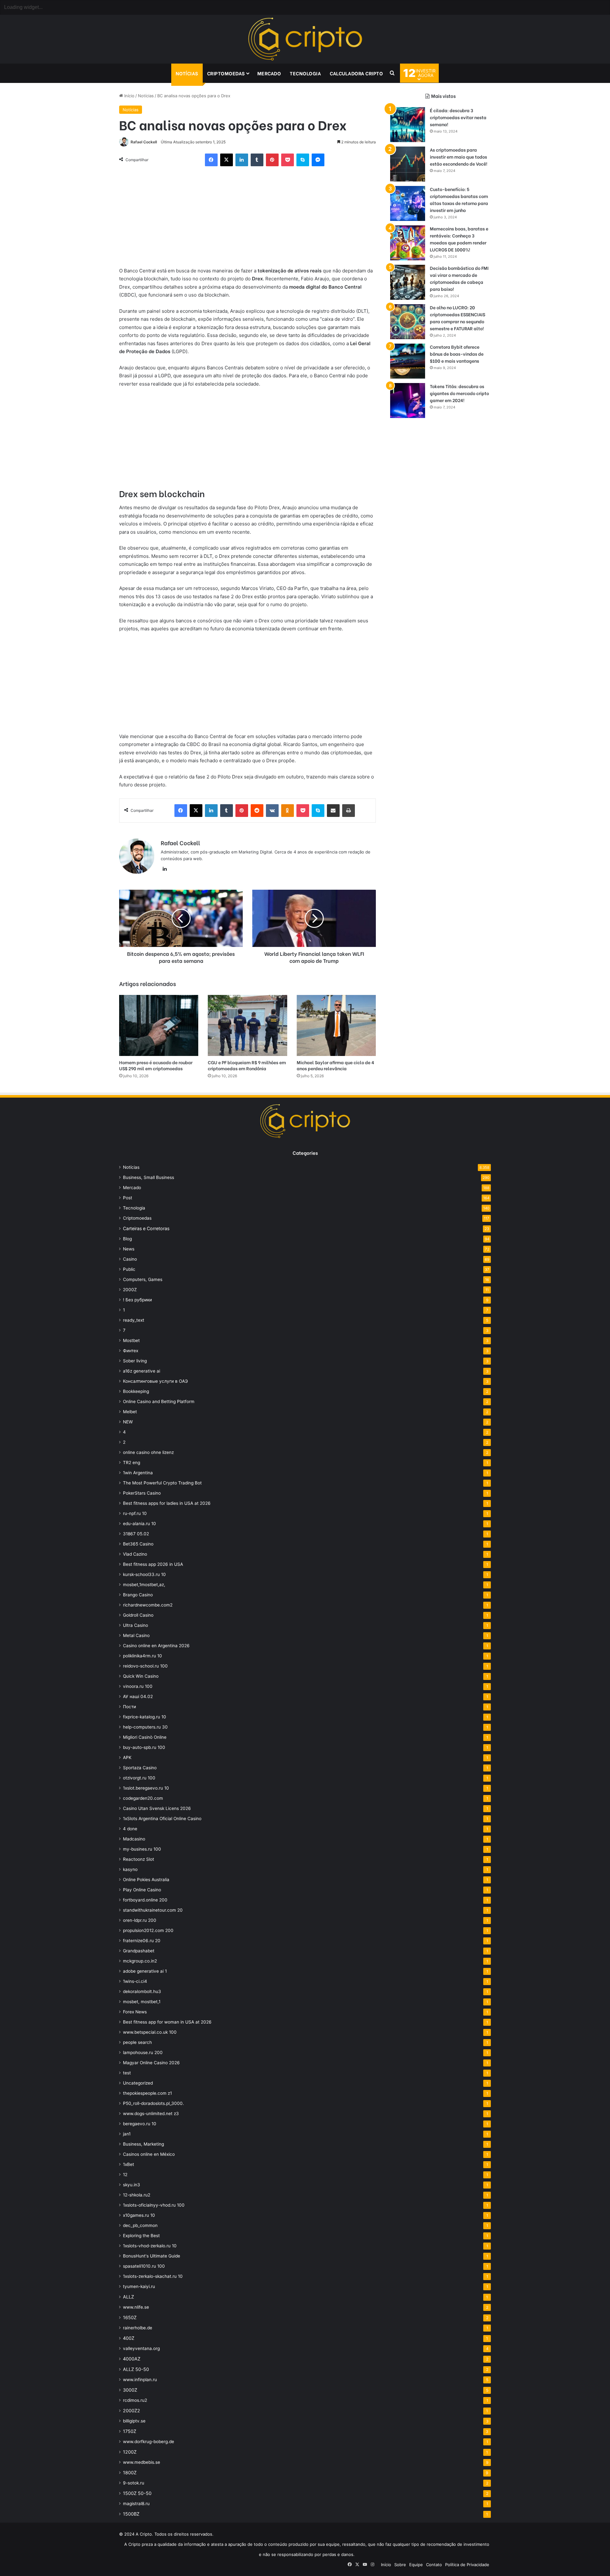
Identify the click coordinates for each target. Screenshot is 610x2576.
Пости (129, 1707)
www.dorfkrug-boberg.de (149, 2442)
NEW (128, 1422)
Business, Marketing (143, 2144)
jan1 (127, 2134)
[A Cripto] (305, 39)
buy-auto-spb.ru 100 (144, 1747)
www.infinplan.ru (140, 2380)
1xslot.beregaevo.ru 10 (146, 1788)
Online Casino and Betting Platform (159, 1401)
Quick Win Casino (141, 1676)
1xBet (129, 2164)
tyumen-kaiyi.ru (139, 2286)
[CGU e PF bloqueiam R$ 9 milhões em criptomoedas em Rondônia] (247, 1025)
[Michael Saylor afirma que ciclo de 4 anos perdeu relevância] (336, 1025)
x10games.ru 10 (139, 2215)
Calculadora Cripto (356, 73)
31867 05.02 (136, 1534)
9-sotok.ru (134, 2483)
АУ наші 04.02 (138, 1696)
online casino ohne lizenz (148, 1452)
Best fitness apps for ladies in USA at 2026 (167, 1503)
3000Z (130, 2390)
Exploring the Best (141, 2236)
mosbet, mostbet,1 (142, 2002)
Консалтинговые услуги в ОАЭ (155, 1381)
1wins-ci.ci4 (135, 1981)
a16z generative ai (142, 1371)
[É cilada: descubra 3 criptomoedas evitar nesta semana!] (408, 125)
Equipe (416, 2565)
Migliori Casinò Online (145, 1737)
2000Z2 (132, 2411)
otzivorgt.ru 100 (139, 1778)
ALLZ (129, 2297)
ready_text (134, 1320)
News (129, 1249)
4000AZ (132, 2359)
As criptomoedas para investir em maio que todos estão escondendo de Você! (459, 157)
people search (137, 2042)
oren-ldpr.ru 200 (140, 1920)
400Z (129, 2338)
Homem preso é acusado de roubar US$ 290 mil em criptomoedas (156, 1065)
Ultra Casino (136, 1625)
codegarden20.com (143, 1798)
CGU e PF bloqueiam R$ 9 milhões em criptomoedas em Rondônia (247, 1065)
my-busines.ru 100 (142, 1849)
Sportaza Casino (140, 1768)
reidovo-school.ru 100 (145, 1666)
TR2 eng (132, 1463)
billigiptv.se (134, 2421)
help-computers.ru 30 (145, 1727)
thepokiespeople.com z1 (147, 2093)
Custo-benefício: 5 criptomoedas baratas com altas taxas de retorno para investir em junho (459, 199)
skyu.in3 (132, 2185)
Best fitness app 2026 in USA (153, 1564)
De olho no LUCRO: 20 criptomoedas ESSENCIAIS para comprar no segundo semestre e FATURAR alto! (457, 318)
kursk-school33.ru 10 (144, 1574)
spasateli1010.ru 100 (144, 2266)
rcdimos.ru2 (135, 2400)
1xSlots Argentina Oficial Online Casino (162, 1819)
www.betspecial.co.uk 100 (150, 2032)
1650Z (130, 2317)
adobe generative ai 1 (145, 1971)
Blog (127, 1239)
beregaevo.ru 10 (140, 2124)
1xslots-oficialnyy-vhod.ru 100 (154, 2205)
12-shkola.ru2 (137, 2195)
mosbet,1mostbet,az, (144, 1585)
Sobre (400, 2565)
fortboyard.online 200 (145, 1900)
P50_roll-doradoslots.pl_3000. (153, 2103)
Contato (434, 2565)
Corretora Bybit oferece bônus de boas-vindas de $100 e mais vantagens (457, 354)
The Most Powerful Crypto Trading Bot (162, 1483)
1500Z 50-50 (137, 2493)
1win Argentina (138, 1473)
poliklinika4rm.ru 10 (142, 1656)
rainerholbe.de (138, 2328)
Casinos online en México (149, 2154)
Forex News (135, 2012)
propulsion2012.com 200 (148, 1930)
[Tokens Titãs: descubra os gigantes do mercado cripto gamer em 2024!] (408, 401)
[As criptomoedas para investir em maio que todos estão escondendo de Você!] (408, 164)
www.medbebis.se (142, 2462)
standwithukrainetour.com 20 (153, 1910)
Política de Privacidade (467, 2565)
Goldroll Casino (138, 1615)
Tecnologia (305, 73)
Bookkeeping (136, 1391)
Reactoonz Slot (139, 1859)
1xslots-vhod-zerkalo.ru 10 (150, 2246)
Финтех (131, 1351)
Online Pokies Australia (146, 1880)
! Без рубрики (137, 1300)
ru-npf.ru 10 (135, 1513)
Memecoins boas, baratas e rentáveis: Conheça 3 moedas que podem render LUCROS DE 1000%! (459, 239)
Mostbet (131, 1340)
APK (127, 1757)
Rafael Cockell (144, 142)
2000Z (130, 1290)
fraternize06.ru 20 (142, 1941)
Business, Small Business (149, 1177)
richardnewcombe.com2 (148, 1605)
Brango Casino (138, 1595)
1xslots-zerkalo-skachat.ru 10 (153, 2276)
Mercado (269, 73)
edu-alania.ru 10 (139, 1524)
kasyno (130, 1869)
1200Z (130, 2452)
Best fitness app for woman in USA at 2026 (167, 2022)
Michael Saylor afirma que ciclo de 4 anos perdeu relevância (335, 1065)
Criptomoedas (226, 73)
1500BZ (131, 2514)
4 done (130, 1829)
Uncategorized (138, 2083)
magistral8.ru (136, 2504)
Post (128, 1198)
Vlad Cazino (135, 1554)
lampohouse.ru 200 (143, 2052)
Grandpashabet (139, 1951)
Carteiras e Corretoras (146, 1228)
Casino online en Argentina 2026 (156, 1646)
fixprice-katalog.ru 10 (145, 1717)
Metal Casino (136, 1635)
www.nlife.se (136, 2307)
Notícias (187, 73)
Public (129, 1269)
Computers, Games (143, 1279)
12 (125, 2175)
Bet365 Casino (138, 1544)
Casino (130, 1259)
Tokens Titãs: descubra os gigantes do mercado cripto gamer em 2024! (459, 393)
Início (129, 96)
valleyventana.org (141, 2348)
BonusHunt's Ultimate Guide (152, 2256)
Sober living (135, 1361)
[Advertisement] (247, 220)
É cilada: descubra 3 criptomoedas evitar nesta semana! (458, 117)
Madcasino (134, 1839)
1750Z (130, 2431)
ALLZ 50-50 (136, 2369)
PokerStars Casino (142, 1493)
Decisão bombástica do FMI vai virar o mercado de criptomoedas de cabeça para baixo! (459, 278)
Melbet (130, 1412)
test (127, 2073)
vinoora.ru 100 (138, 1686)
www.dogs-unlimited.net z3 (151, 2114)
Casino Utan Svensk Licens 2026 (157, 1808)
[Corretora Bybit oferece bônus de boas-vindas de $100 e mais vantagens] (408, 361)
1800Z (130, 2473)
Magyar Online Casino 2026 (151, 2063)
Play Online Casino (142, 1890)
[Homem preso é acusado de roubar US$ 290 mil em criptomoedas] (159, 1025)
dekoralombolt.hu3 (142, 1991)
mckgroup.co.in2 (140, 1961)
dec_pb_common (140, 2225)
